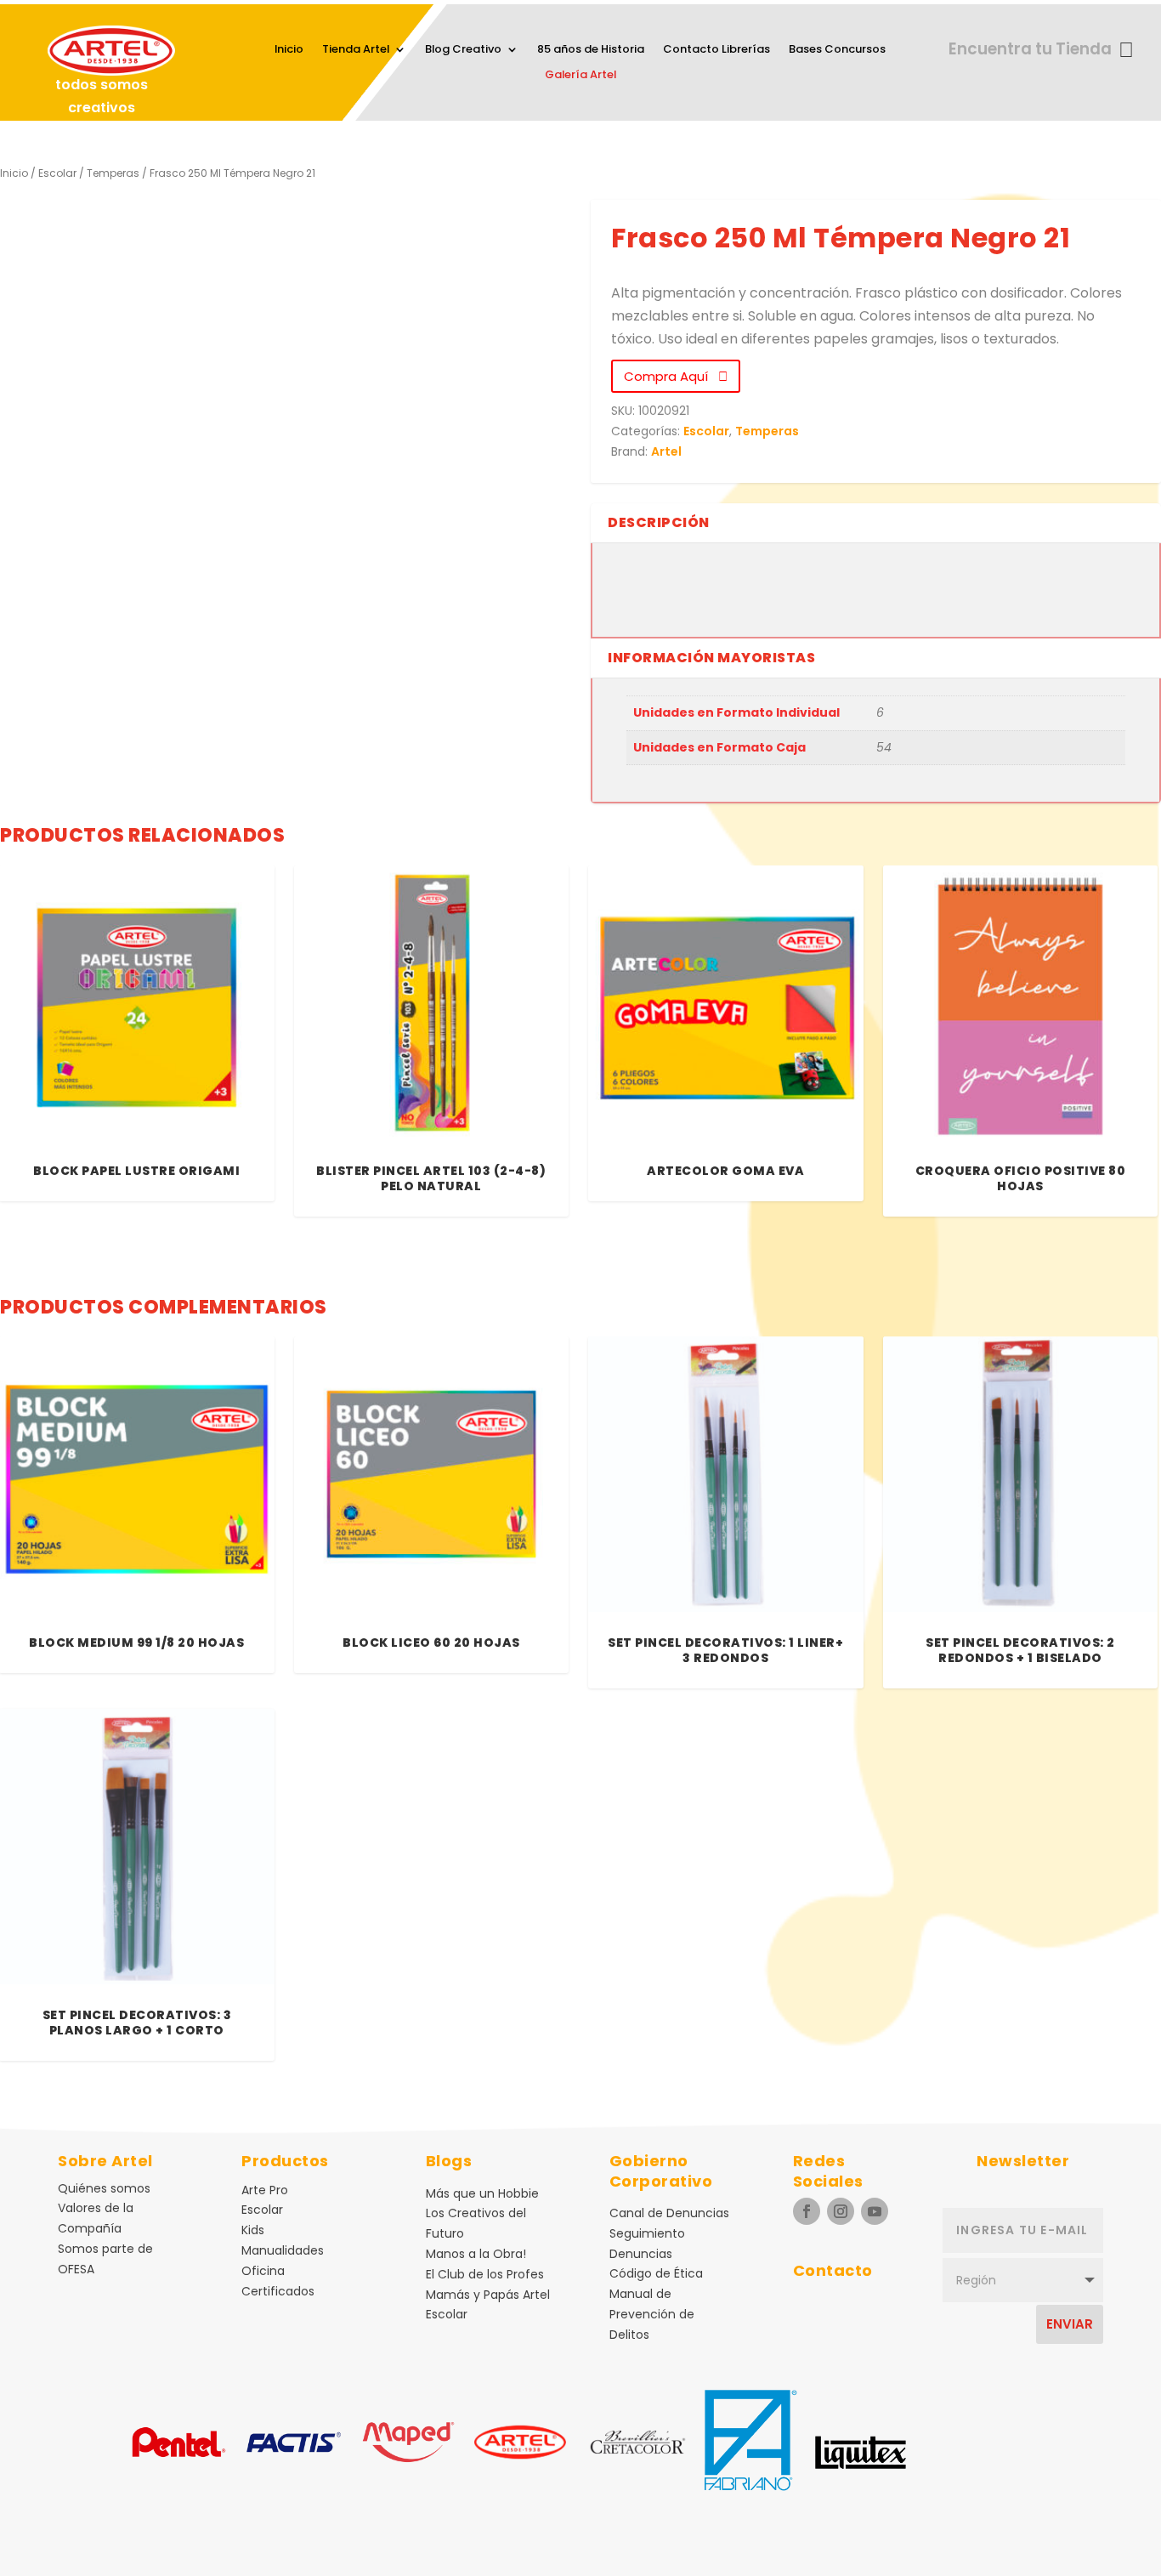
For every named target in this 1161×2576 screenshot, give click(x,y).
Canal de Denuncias (669, 2213)
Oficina (263, 2271)
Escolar (57, 173)
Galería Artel (580, 76)
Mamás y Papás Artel (488, 2295)
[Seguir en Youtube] (875, 2211)
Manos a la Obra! (476, 2254)
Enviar (1070, 2324)
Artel (666, 451)
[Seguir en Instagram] (841, 2211)
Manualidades (283, 2250)
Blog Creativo (463, 50)
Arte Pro (265, 2190)
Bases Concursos (837, 50)
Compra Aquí (671, 376)
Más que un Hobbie (482, 2193)
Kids (253, 2230)
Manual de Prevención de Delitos (652, 2314)
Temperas (113, 173)
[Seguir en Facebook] (807, 2211)
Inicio (289, 50)
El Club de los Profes (485, 2274)
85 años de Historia (591, 50)
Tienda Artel (356, 50)
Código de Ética (656, 2273)
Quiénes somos (104, 2188)
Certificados (278, 2291)
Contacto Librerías (716, 50)
